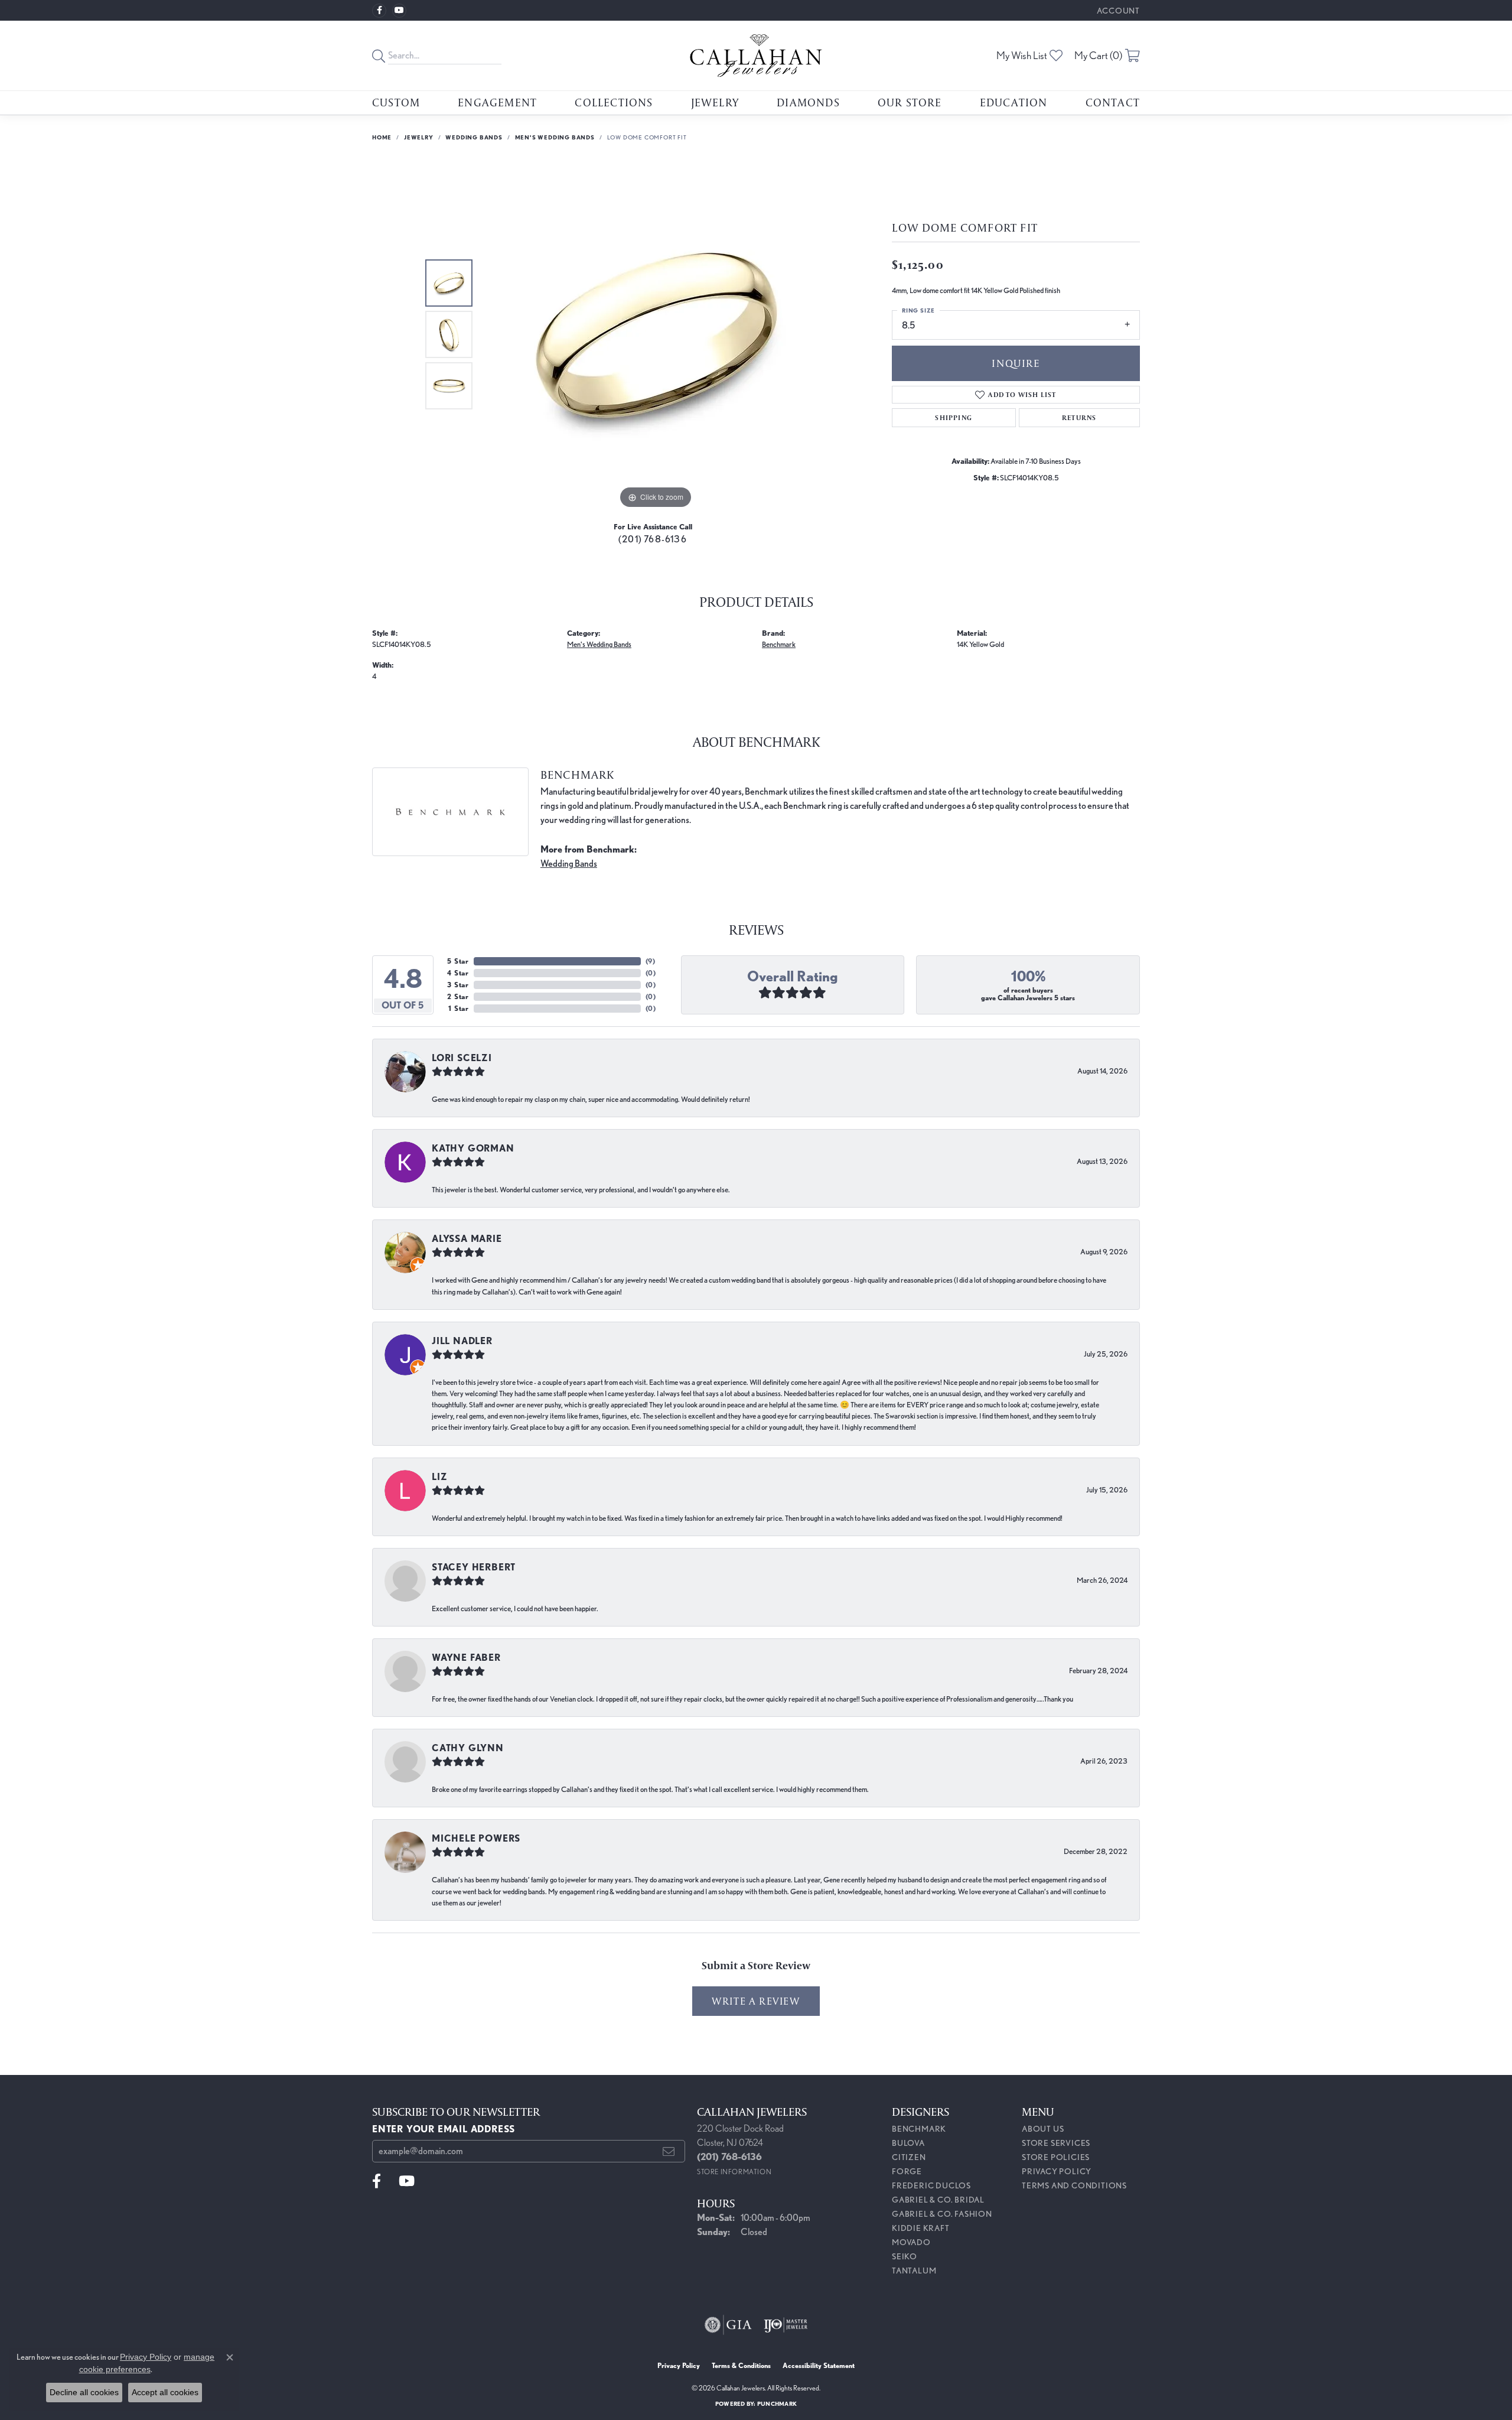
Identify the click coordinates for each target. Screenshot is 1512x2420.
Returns (1079, 417)
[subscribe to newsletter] (669, 2151)
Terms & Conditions (741, 2365)
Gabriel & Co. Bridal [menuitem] (938, 2200)
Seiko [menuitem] (905, 2256)
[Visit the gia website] (728, 2325)
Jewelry (715, 102)
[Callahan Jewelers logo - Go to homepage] (756, 56)
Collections (614, 102)
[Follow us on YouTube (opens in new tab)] (399, 11)
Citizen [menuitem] (909, 2157)
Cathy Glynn (468, 1748)
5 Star (458, 961)
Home (382, 137)
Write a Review (756, 2001)
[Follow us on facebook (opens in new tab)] (379, 11)
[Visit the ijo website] (786, 2325)
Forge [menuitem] (907, 2171)
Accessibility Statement (819, 2365)
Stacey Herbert (474, 1567)
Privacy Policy (1057, 2171)
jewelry (419, 137)
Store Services (1056, 2143)
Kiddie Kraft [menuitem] (921, 2228)
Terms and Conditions (1074, 2185)
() (651, 961)
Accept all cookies (165, 2392)
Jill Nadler (462, 1341)
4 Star (458, 973)
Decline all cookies (84, 2392)
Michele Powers (476, 1838)
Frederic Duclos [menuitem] (931, 2185)
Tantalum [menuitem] (914, 2271)
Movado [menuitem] (911, 2242)
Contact (1113, 102)
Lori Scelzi (462, 1058)
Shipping (954, 417)
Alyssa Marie (467, 1239)
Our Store (910, 102)
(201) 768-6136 (653, 539)
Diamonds (808, 102)
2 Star (458, 996)
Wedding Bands (474, 137)
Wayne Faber (466, 1658)
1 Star (459, 1008)
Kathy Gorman (473, 1148)
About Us (1043, 2129)
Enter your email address (444, 2129)
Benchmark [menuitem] (919, 2129)
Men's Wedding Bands (555, 137)
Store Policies (1056, 2157)
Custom (396, 102)
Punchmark (777, 2403)
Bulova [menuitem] (908, 2143)
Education (1014, 102)
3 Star (458, 985)
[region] (656, 334)
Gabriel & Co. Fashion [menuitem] (942, 2214)
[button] (1117, 10)
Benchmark (779, 644)
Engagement (497, 102)
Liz (439, 1477)
